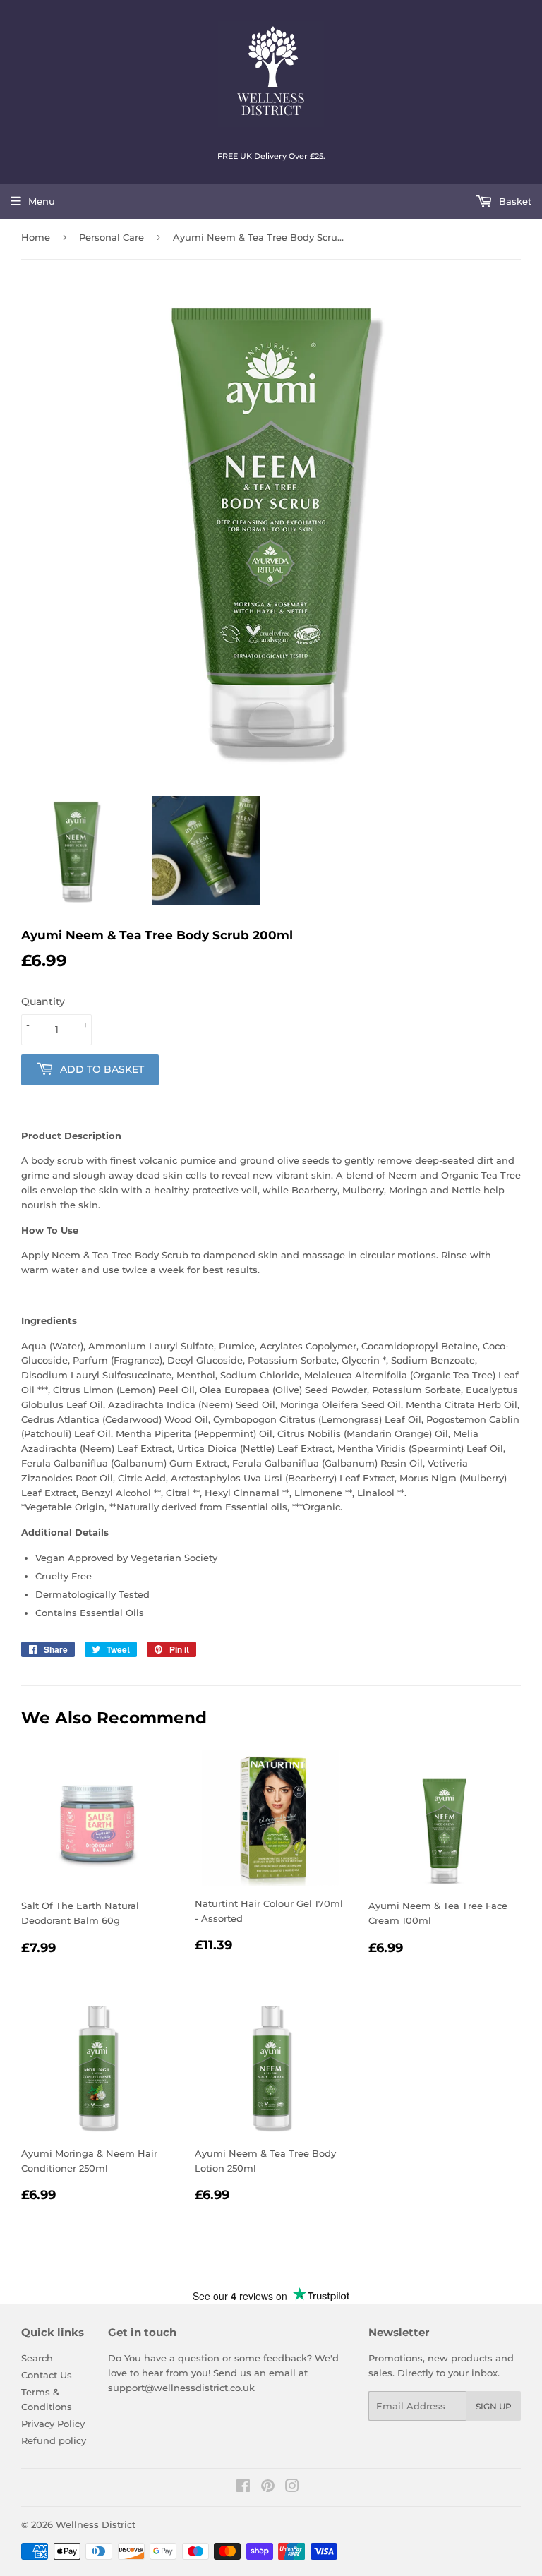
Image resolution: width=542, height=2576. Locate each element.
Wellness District (96, 2524)
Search (37, 2358)
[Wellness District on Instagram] (292, 2488)
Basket (514, 201)
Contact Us (47, 2375)
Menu (42, 201)
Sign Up (494, 2406)
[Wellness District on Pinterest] (268, 2488)
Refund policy (54, 2440)
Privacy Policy (53, 2424)
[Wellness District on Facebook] (243, 2488)
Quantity (43, 1001)
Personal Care (112, 237)
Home (36, 237)
